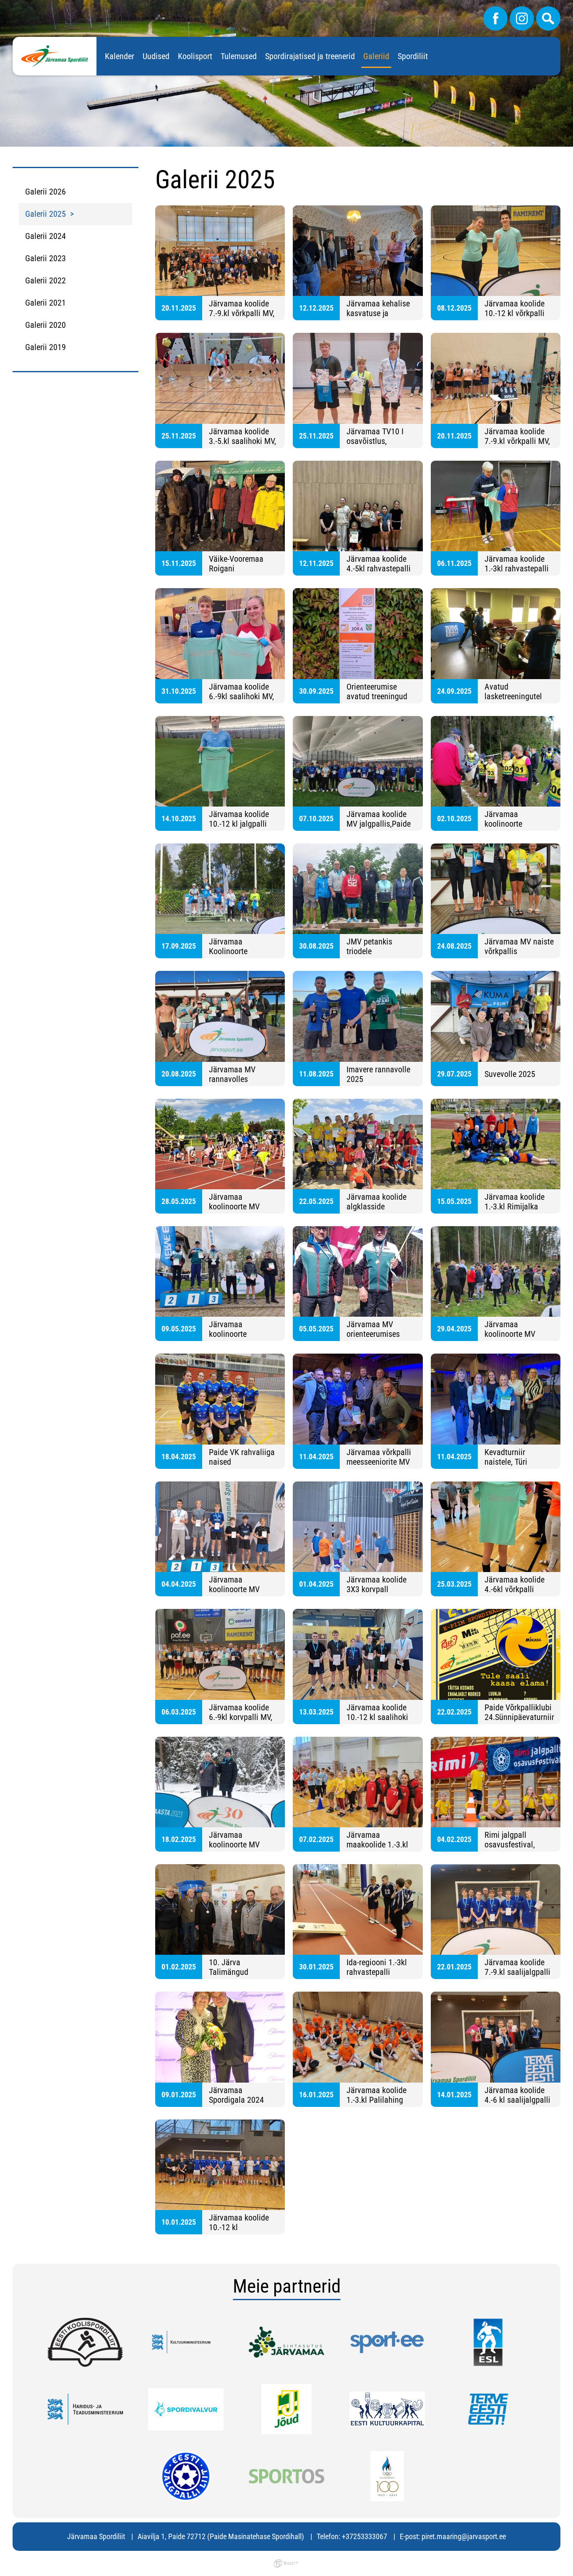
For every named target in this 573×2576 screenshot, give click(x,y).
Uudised (156, 56)
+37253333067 (365, 2536)
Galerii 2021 (46, 303)
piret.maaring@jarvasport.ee (464, 2536)
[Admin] (3, 6)
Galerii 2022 (46, 280)
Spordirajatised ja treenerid (310, 56)
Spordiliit (413, 56)
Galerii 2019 (46, 347)
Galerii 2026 (46, 192)
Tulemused (239, 56)
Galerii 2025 (46, 214)
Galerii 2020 (46, 325)
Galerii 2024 (46, 236)
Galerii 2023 (46, 258)
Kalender (120, 56)
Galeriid (376, 56)
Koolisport (195, 56)
